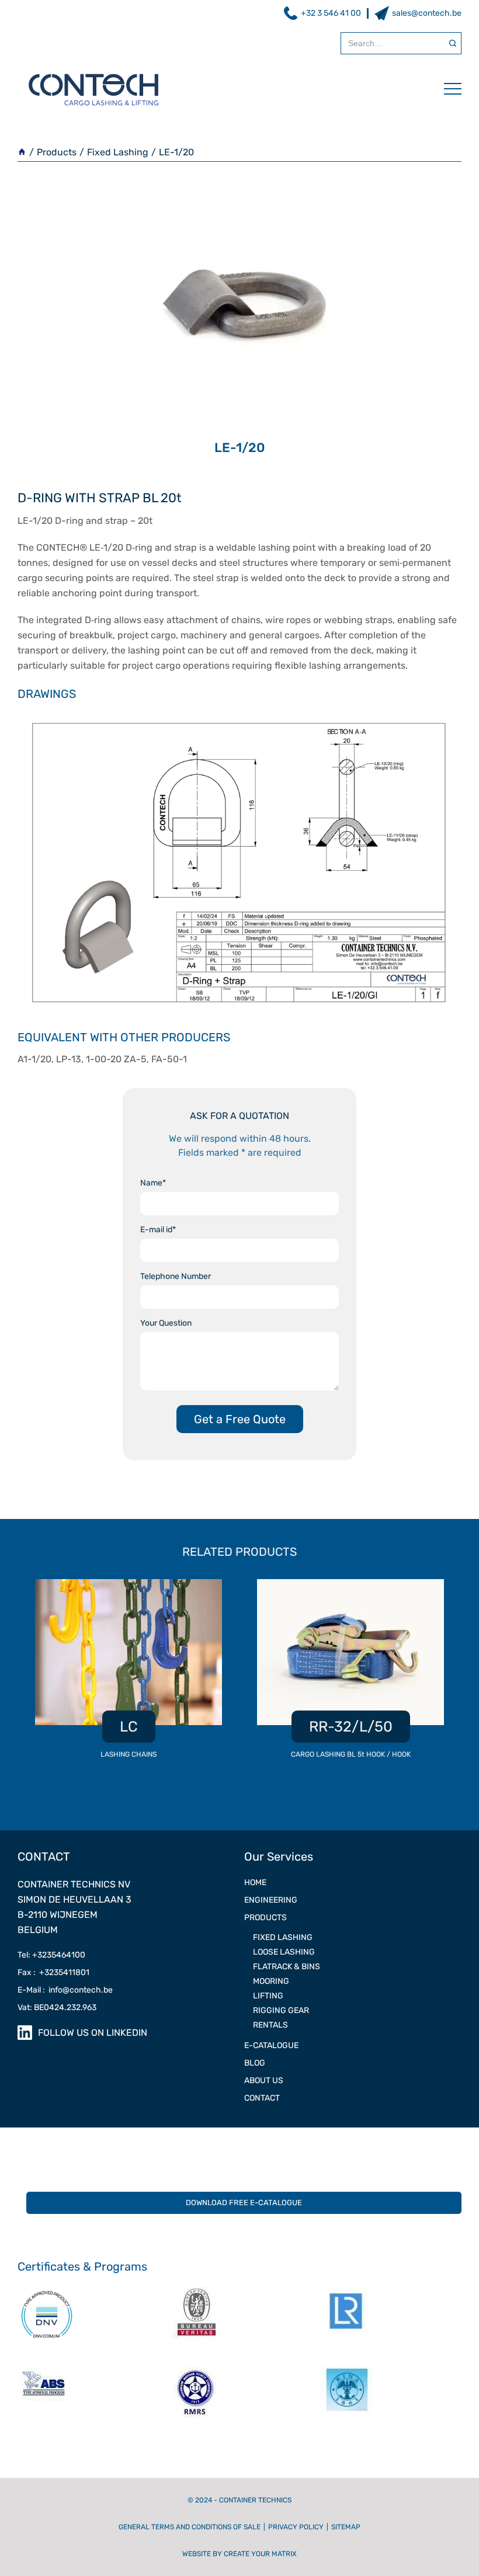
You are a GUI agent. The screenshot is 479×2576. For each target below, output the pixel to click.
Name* (153, 1183)
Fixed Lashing (118, 152)
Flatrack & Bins (287, 1967)
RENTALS (270, 2025)
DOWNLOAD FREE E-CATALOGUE (244, 2203)
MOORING (271, 1981)
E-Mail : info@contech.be (65, 1990)
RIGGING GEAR (281, 2010)
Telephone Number (176, 1276)
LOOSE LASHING (284, 1952)
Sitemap (346, 2527)
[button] (447, 89)
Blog (255, 2063)
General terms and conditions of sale (190, 2527)
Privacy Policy (296, 2527)
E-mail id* (158, 1230)
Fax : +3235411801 (53, 1972)
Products (57, 152)
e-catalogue (271, 2045)
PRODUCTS (265, 1918)
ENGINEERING (271, 1900)
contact (262, 2098)
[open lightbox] (239, 859)
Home (255, 1883)
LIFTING (268, 1996)
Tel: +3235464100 (51, 1955)
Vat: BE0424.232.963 (57, 2007)
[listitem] (129, 1675)
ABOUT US (264, 2080)
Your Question (166, 1323)
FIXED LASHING (283, 1937)
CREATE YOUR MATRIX (260, 2554)
